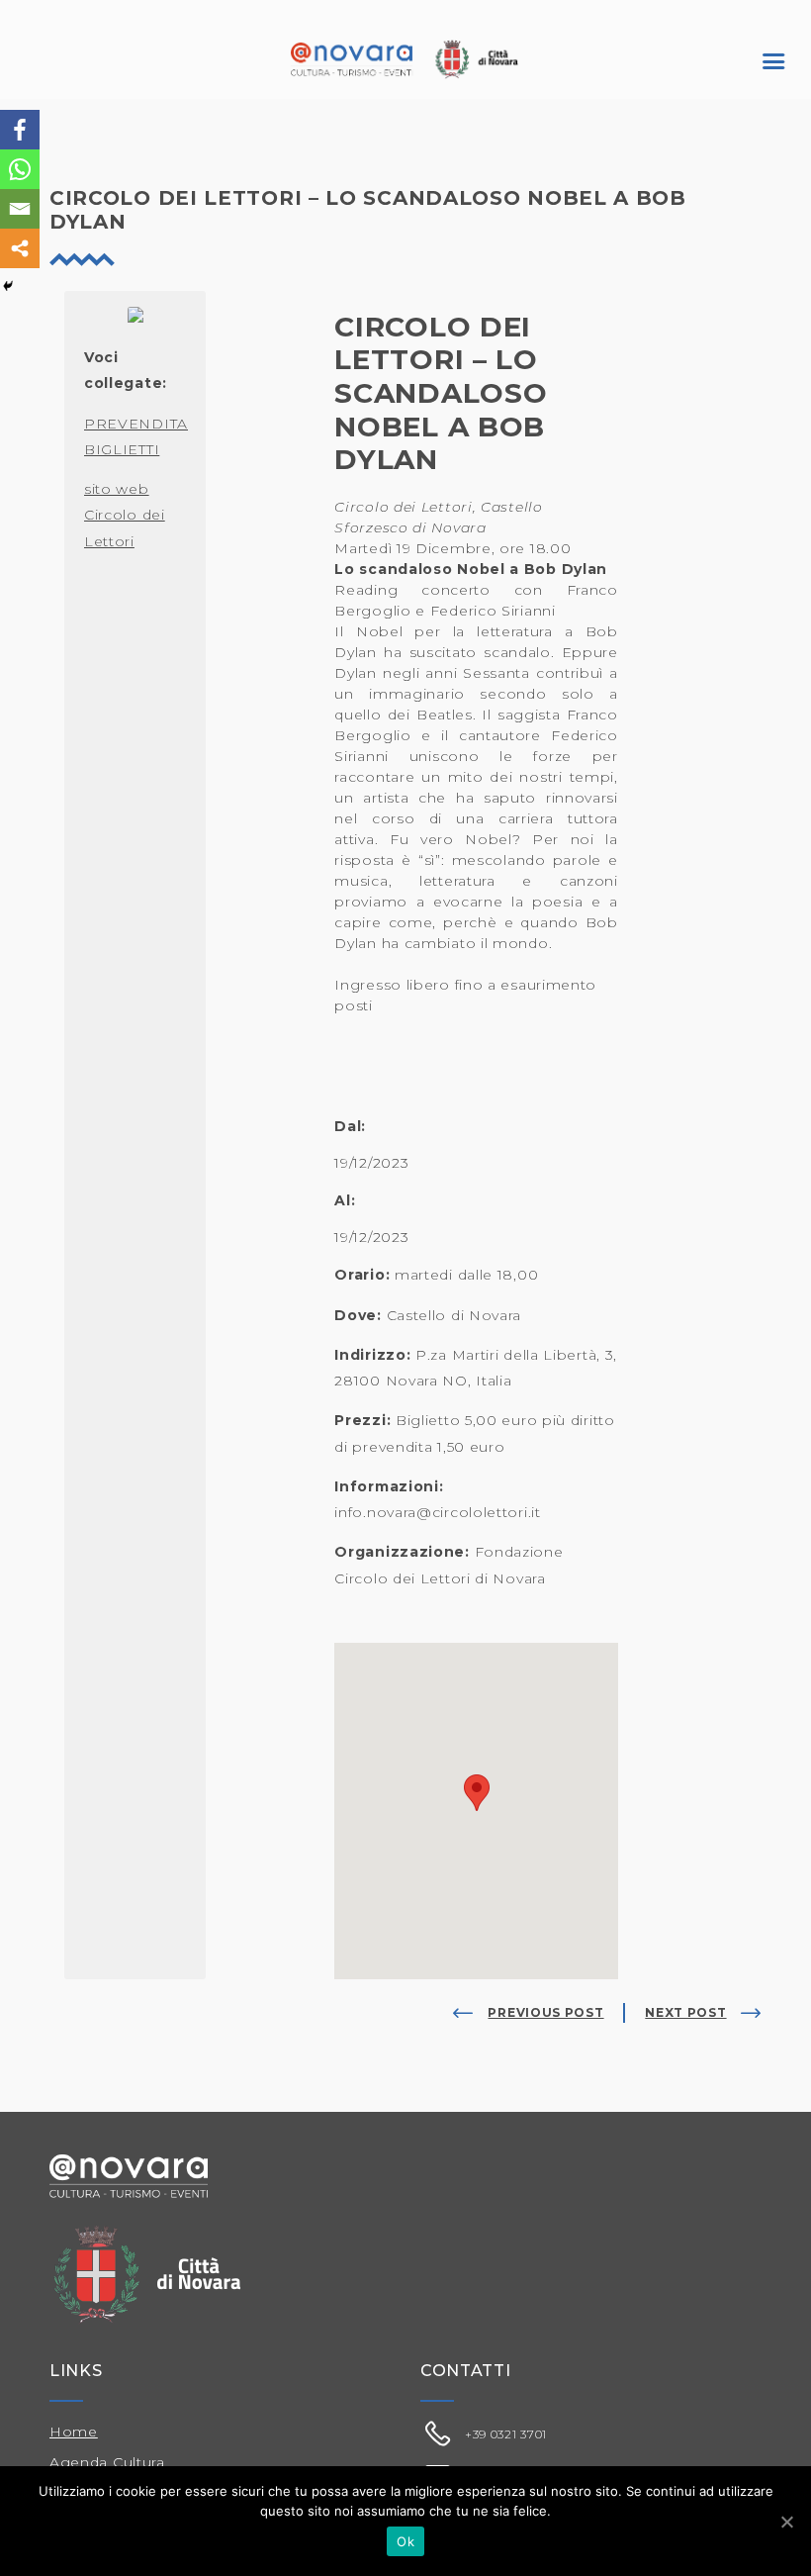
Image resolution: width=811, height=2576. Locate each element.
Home (74, 2432)
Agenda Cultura (107, 2462)
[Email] (20, 209)
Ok (405, 2541)
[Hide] (8, 286)
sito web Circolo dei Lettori (125, 515)
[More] (20, 248)
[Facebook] (20, 130)
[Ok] (786, 2522)
